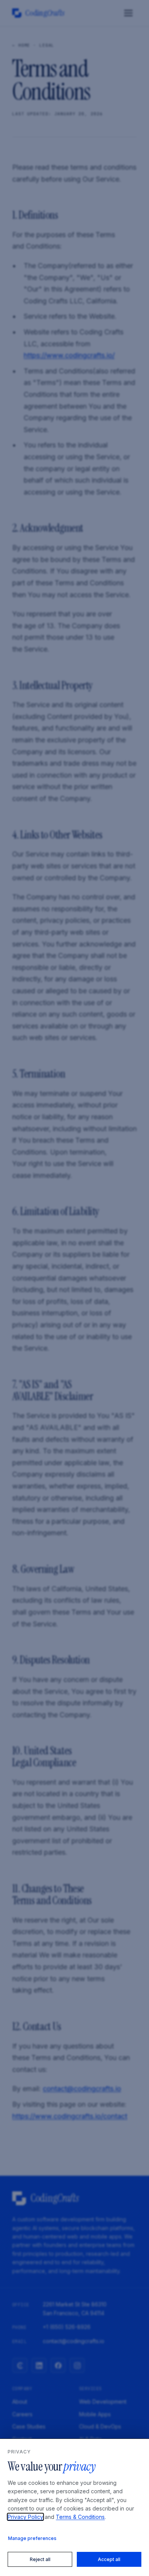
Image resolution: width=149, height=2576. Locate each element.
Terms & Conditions (80, 2517)
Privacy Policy (25, 2517)
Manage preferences (32, 2538)
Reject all (40, 2559)
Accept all (109, 2559)
